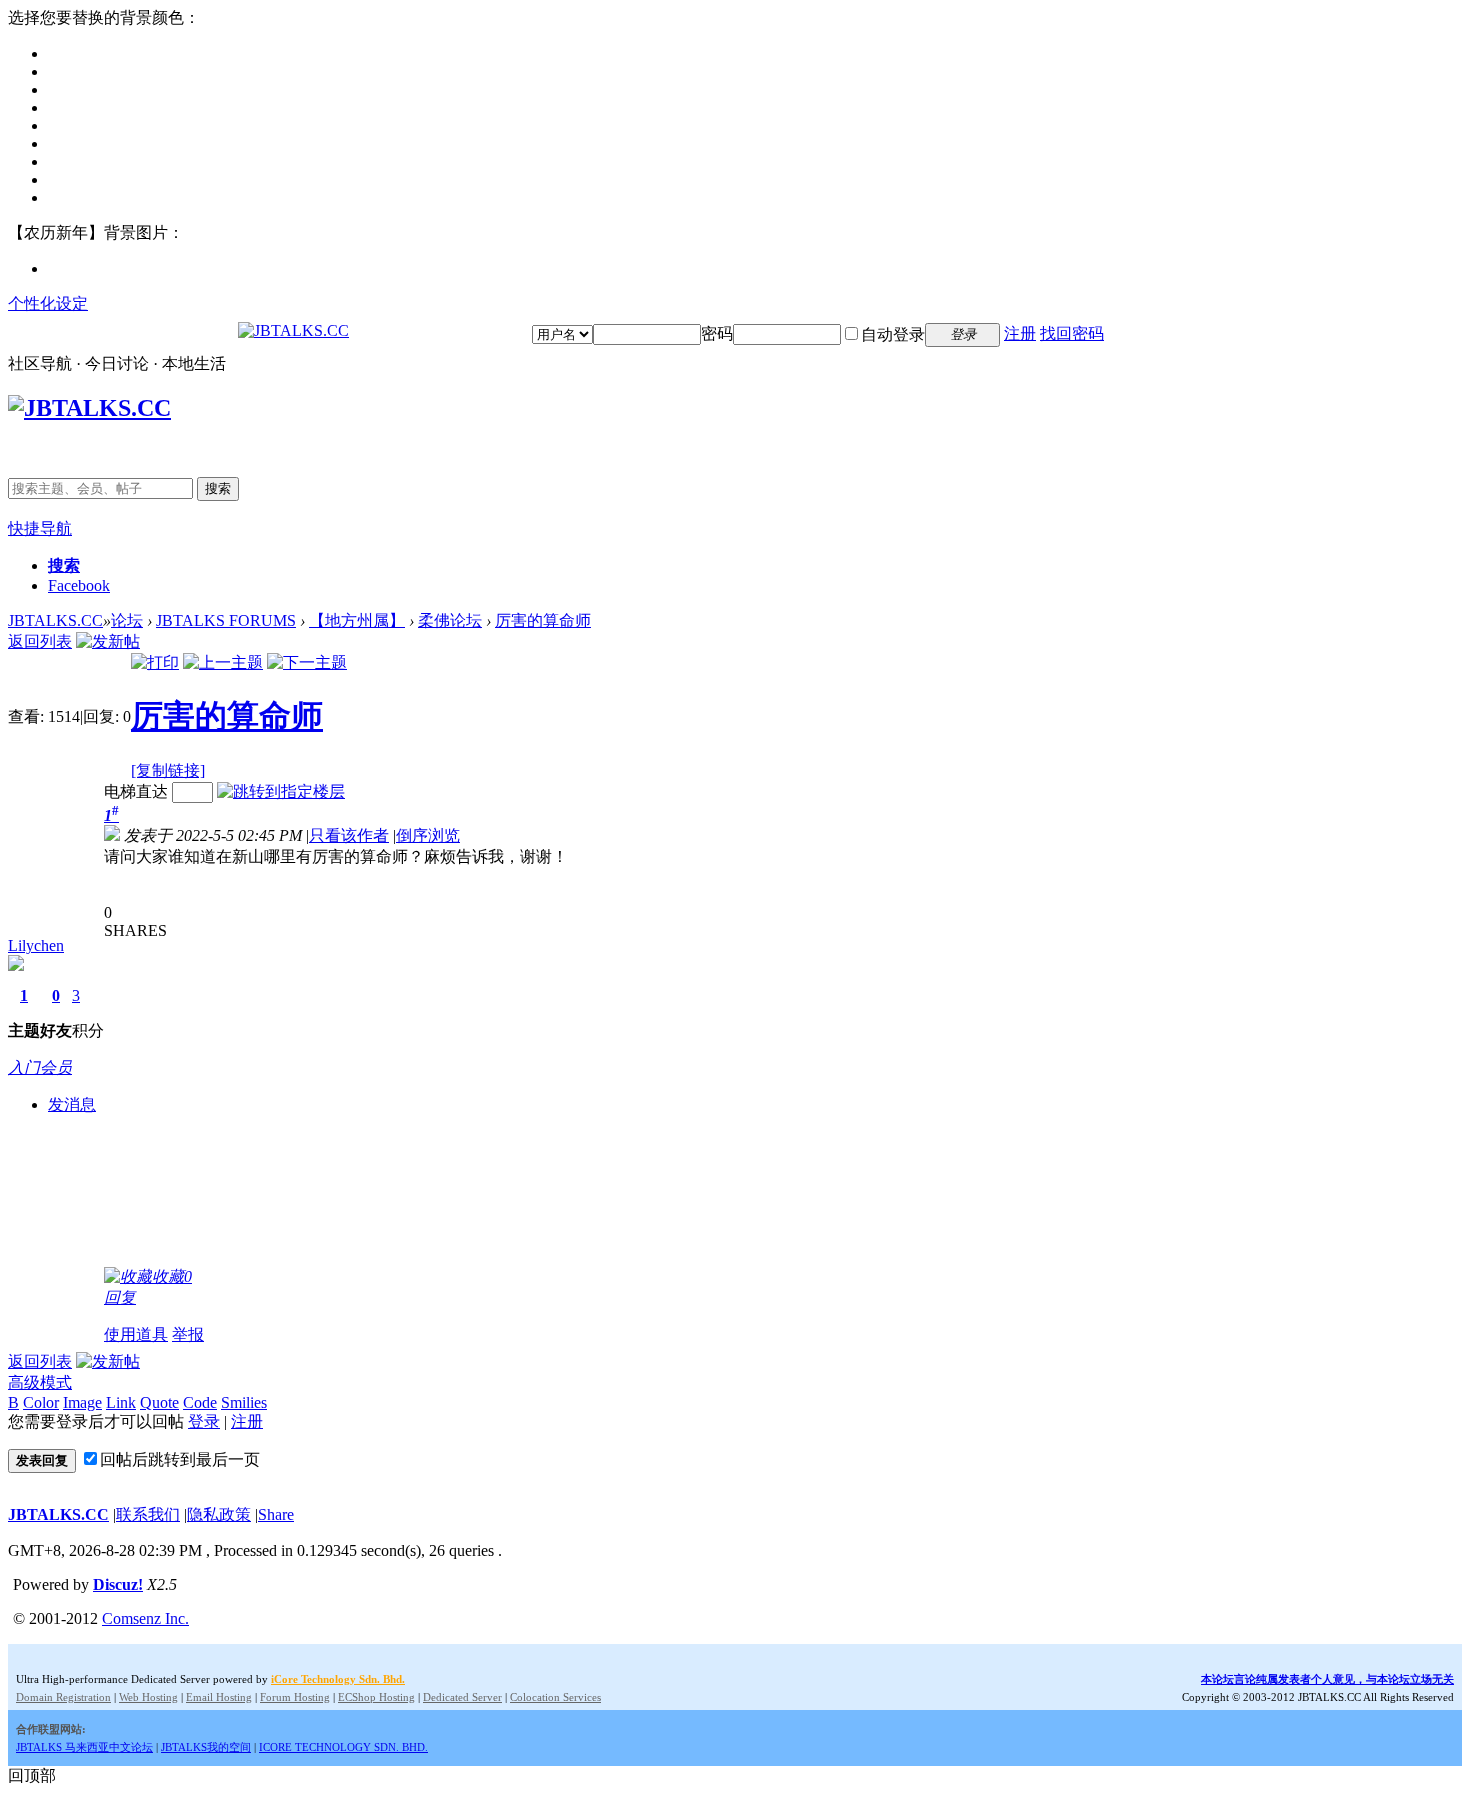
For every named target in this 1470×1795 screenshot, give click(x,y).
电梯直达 (136, 791)
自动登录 (893, 334)
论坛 (127, 620)
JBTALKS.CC (55, 620)
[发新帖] (108, 641)
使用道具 (136, 1334)
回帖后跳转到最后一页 (180, 1459)
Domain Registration (63, 1697)
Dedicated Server (462, 1697)
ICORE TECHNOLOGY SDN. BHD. (343, 1747)
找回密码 (1072, 333)
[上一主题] (223, 662)
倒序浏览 (428, 835)
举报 (188, 1334)
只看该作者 (349, 835)
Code (200, 1402)
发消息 (72, 1104)
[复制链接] (168, 770)
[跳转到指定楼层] (281, 791)
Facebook (79, 585)
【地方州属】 (357, 620)
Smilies (244, 1402)
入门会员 (40, 1067)
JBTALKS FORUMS (226, 620)
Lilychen (36, 945)
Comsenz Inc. (145, 1618)
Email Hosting (219, 1697)
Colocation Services (555, 1697)
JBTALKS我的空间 (206, 1747)
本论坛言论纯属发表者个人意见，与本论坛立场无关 (1327, 1679)
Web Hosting (148, 1697)
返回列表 (40, 641)
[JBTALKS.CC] (293, 330)
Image (82, 1402)
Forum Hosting (295, 1697)
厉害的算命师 (543, 620)
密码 (717, 333)
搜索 (218, 488)
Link (121, 1402)
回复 (120, 1297)
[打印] (155, 662)
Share (276, 1514)
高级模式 (40, 1382)
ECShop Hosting (376, 1697)
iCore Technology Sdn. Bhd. (338, 1679)
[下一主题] (307, 662)
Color (41, 1402)
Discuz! (118, 1584)
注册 (1020, 333)
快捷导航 (40, 528)
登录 (204, 1421)
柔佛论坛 (450, 620)
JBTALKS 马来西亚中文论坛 (84, 1747)
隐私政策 (219, 1514)
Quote (159, 1402)
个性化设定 (48, 303)
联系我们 (148, 1514)
